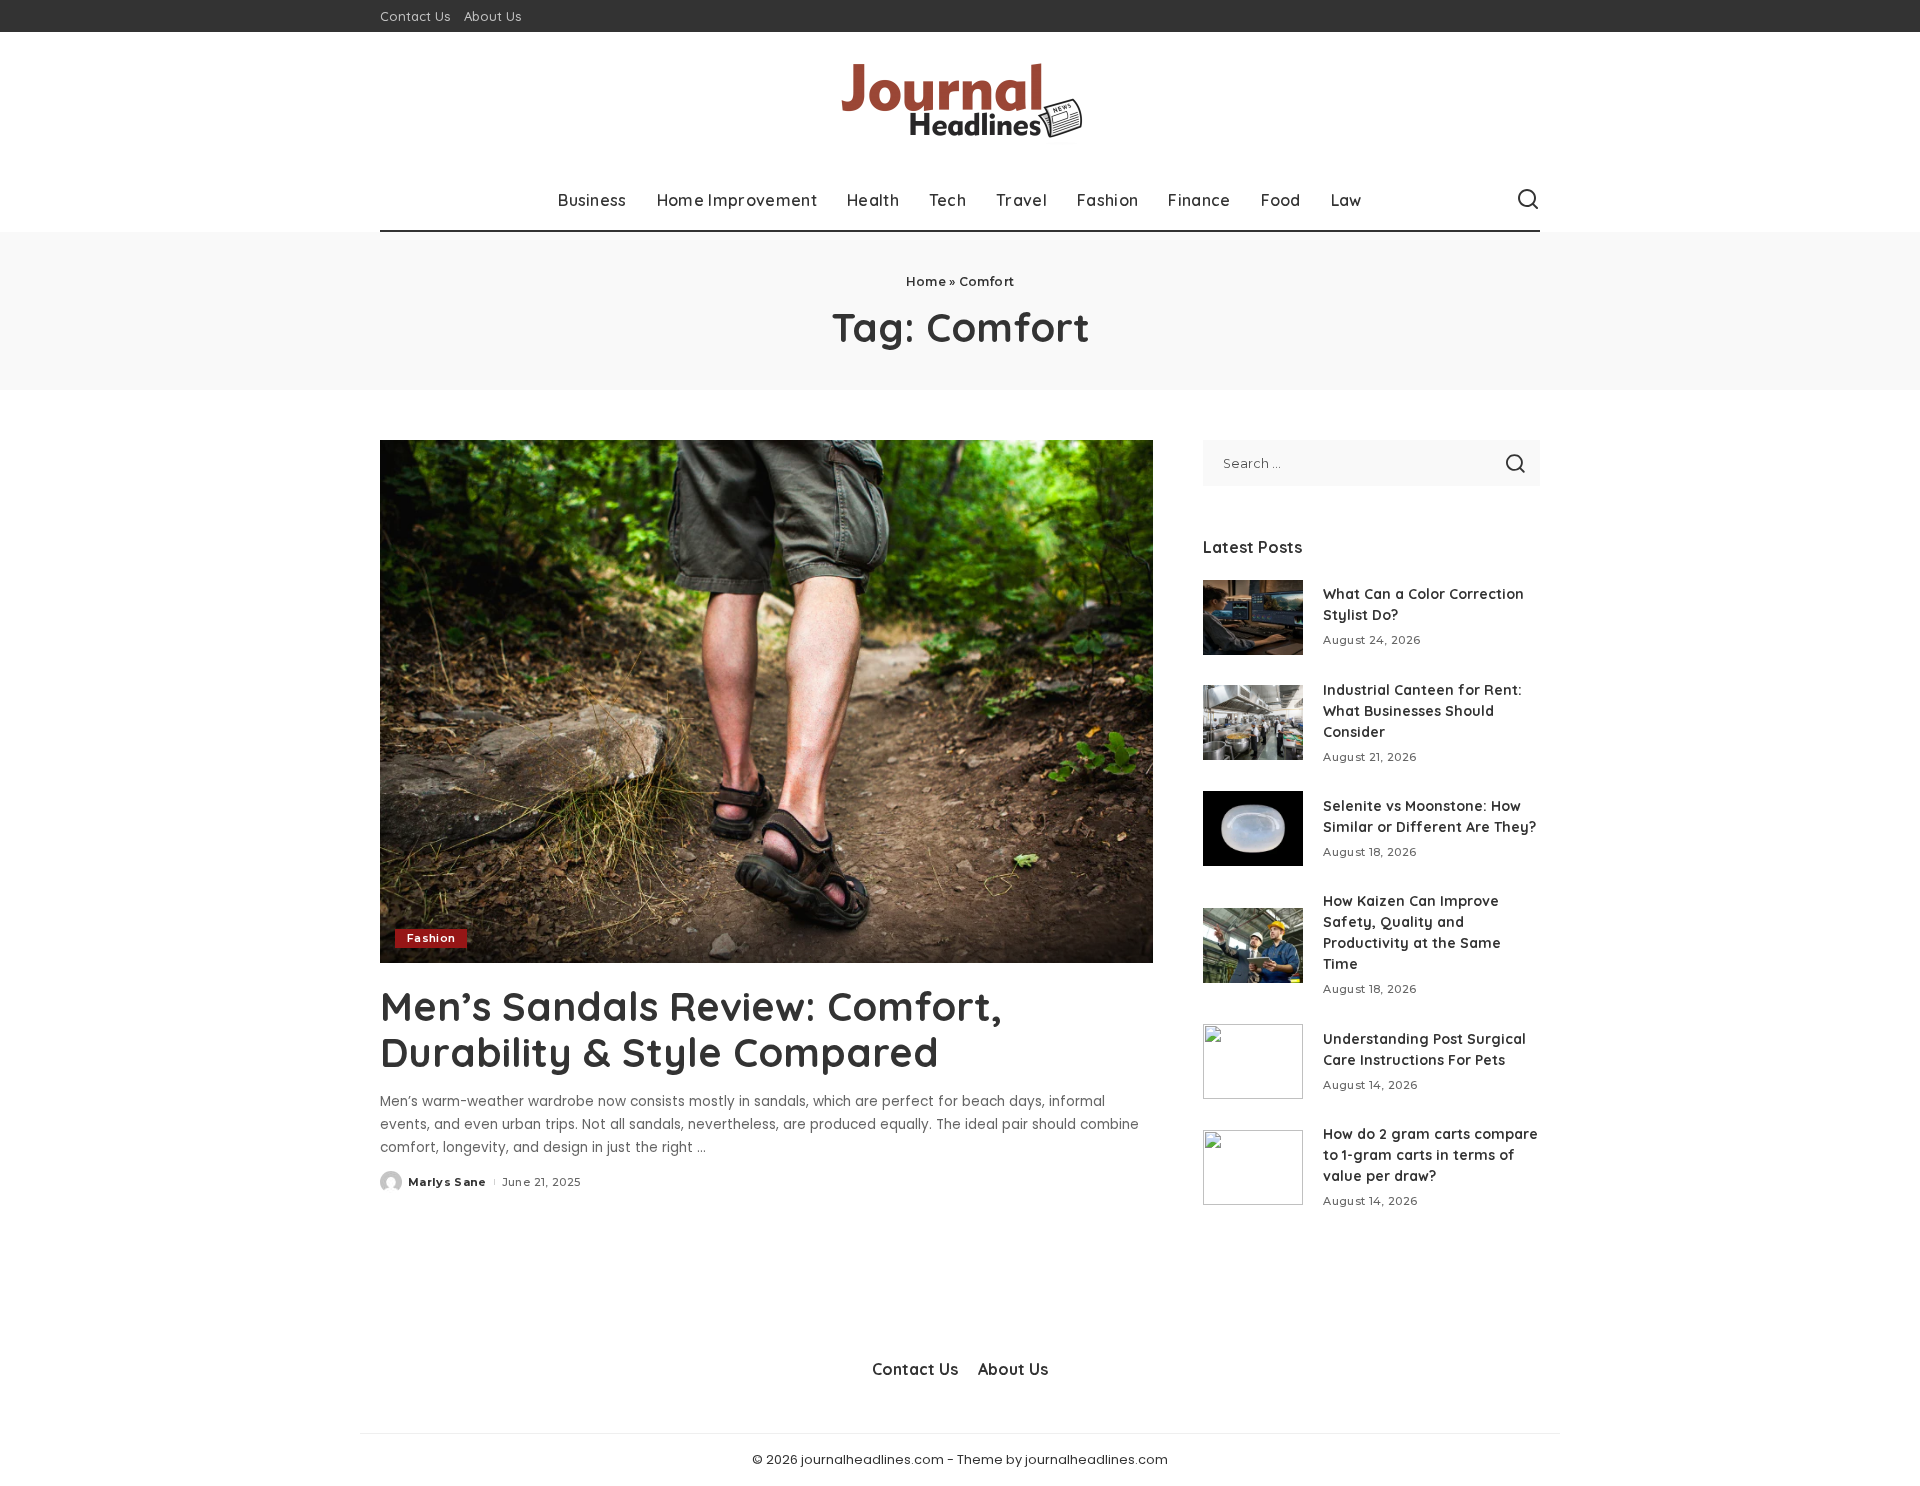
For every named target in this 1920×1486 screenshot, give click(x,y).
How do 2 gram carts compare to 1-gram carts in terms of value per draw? (1430, 1155)
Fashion (431, 938)
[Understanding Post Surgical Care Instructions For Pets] (1253, 1061)
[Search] (1528, 200)
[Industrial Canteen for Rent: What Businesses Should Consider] (1253, 722)
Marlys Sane (447, 1182)
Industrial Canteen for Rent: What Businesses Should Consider (1422, 711)
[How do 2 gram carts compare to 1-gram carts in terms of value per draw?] (1253, 1167)
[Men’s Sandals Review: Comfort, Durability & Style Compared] (766, 701)
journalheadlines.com (1096, 1459)
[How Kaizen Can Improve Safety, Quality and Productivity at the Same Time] (1253, 945)
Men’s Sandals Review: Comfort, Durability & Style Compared (691, 1029)
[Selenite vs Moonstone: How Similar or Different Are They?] (1253, 828)
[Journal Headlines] (960, 101)
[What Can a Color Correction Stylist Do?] (1253, 617)
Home (926, 281)
